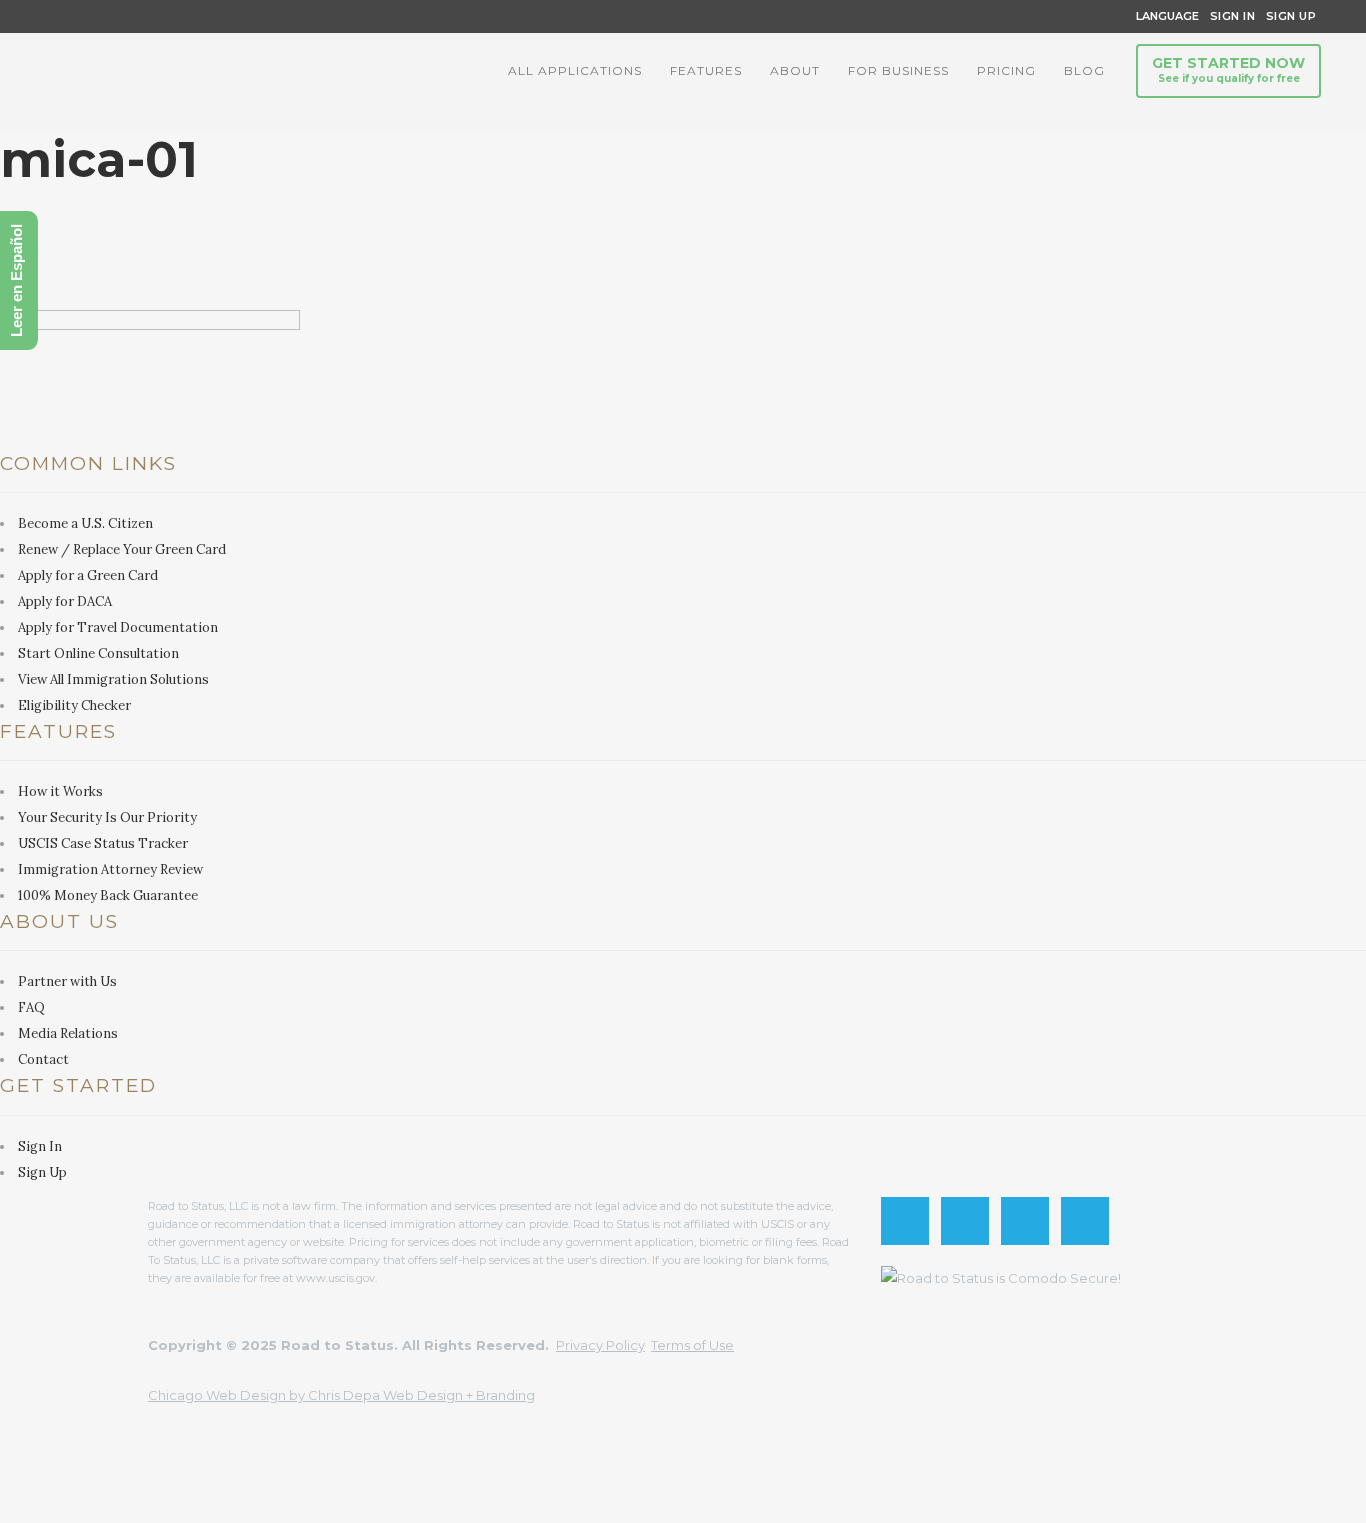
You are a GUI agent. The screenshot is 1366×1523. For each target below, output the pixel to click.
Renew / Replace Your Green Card (122, 549)
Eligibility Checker (74, 705)
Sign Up (1285, 16)
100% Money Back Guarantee (108, 895)
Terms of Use (692, 1345)
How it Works (60, 791)
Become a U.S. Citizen (85, 523)
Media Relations (68, 1033)
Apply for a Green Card (88, 575)
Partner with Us (67, 981)
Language (1164, 16)
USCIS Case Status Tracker (103, 843)
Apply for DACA (65, 601)
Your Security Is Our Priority (107, 817)
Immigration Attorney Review (110, 869)
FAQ (31, 1007)
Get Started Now (1228, 69)
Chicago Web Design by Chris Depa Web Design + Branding (341, 1395)
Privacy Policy (600, 1345)
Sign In (1233, 16)
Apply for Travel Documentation (118, 627)
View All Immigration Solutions (113, 679)
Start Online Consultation (98, 653)
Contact (43, 1059)
